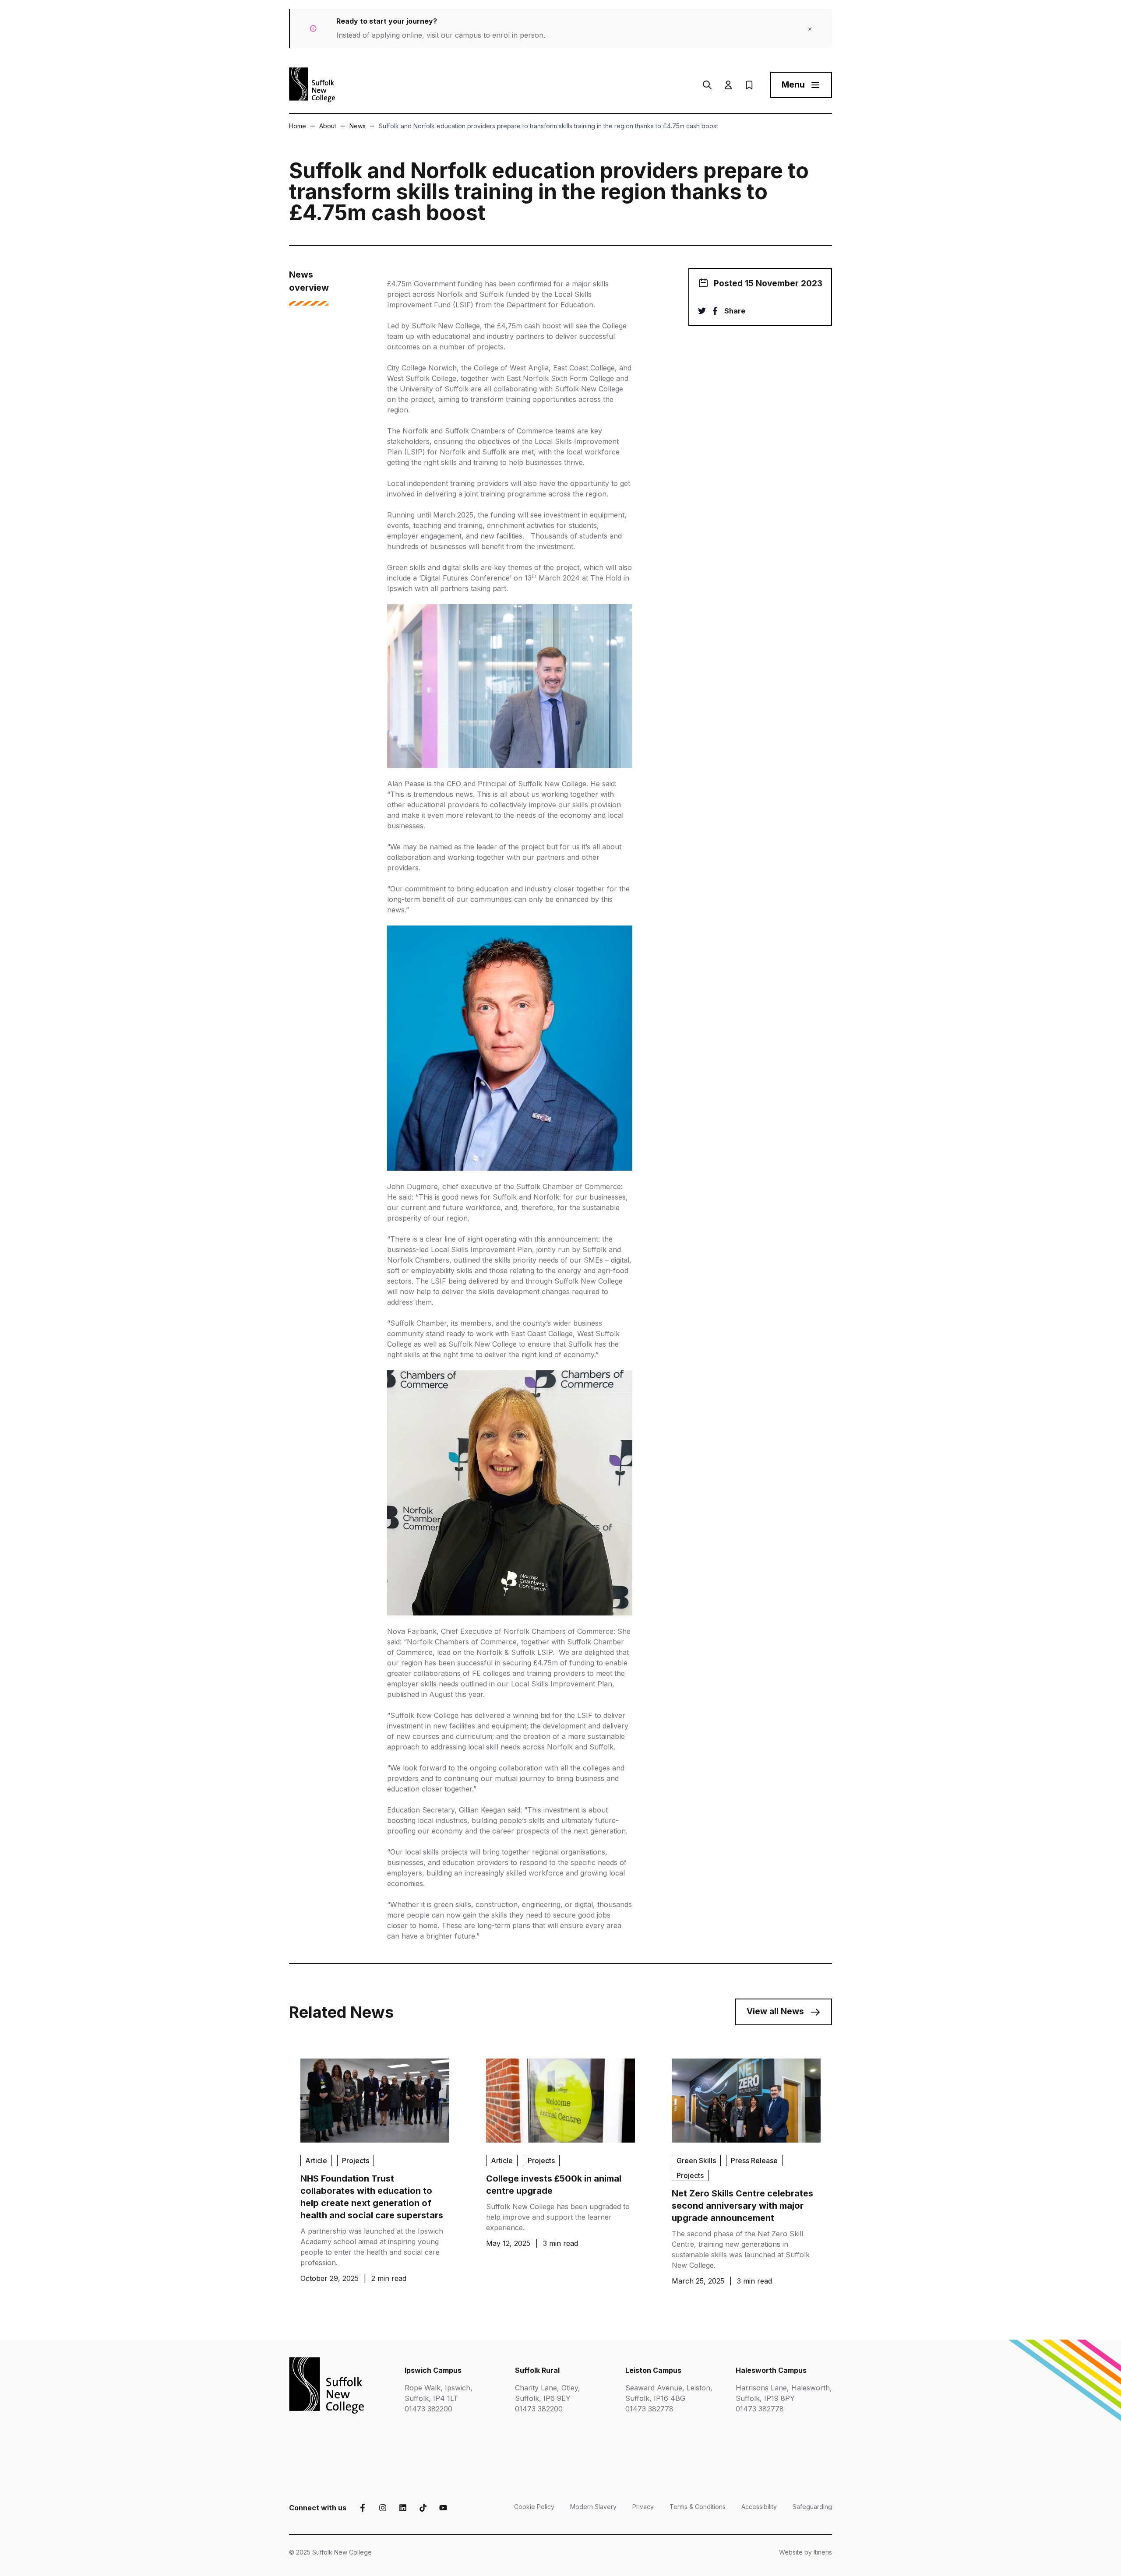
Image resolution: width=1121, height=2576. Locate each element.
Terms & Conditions (698, 2507)
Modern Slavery (593, 2507)
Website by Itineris (805, 2552)
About (328, 126)
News (358, 126)
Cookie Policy (534, 2507)
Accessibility (759, 2507)
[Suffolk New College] (312, 85)
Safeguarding (812, 2507)
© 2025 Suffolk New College (330, 2552)
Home (298, 126)
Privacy (643, 2507)
